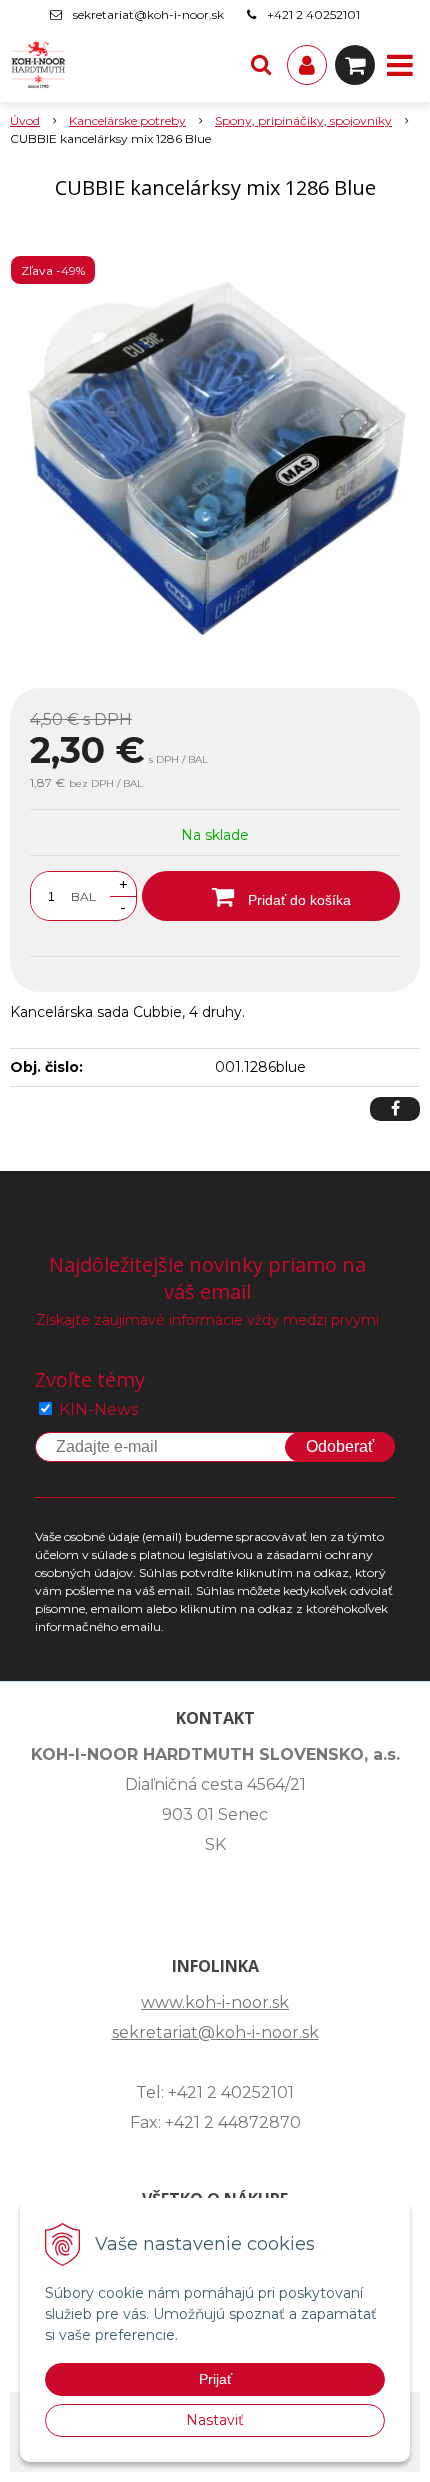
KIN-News (98, 1409)
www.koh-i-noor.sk (215, 2002)
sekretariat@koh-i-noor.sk (148, 14)
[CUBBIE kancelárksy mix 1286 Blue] (215, 448)
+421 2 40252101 (313, 14)
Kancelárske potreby (127, 120)
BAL (83, 896)
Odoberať (340, 1446)
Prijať (215, 2379)
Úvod (25, 120)
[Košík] (355, 65)
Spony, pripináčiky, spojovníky (303, 120)
